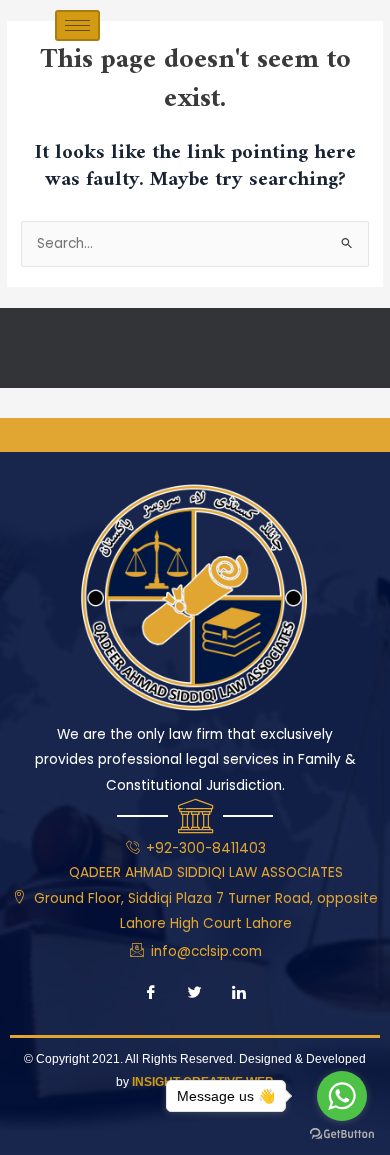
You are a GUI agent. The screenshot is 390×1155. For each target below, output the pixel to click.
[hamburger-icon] (77, 25)
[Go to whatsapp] (342, 1096)
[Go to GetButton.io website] (342, 1134)
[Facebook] (151, 994)
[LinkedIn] (239, 994)
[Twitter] (195, 994)
